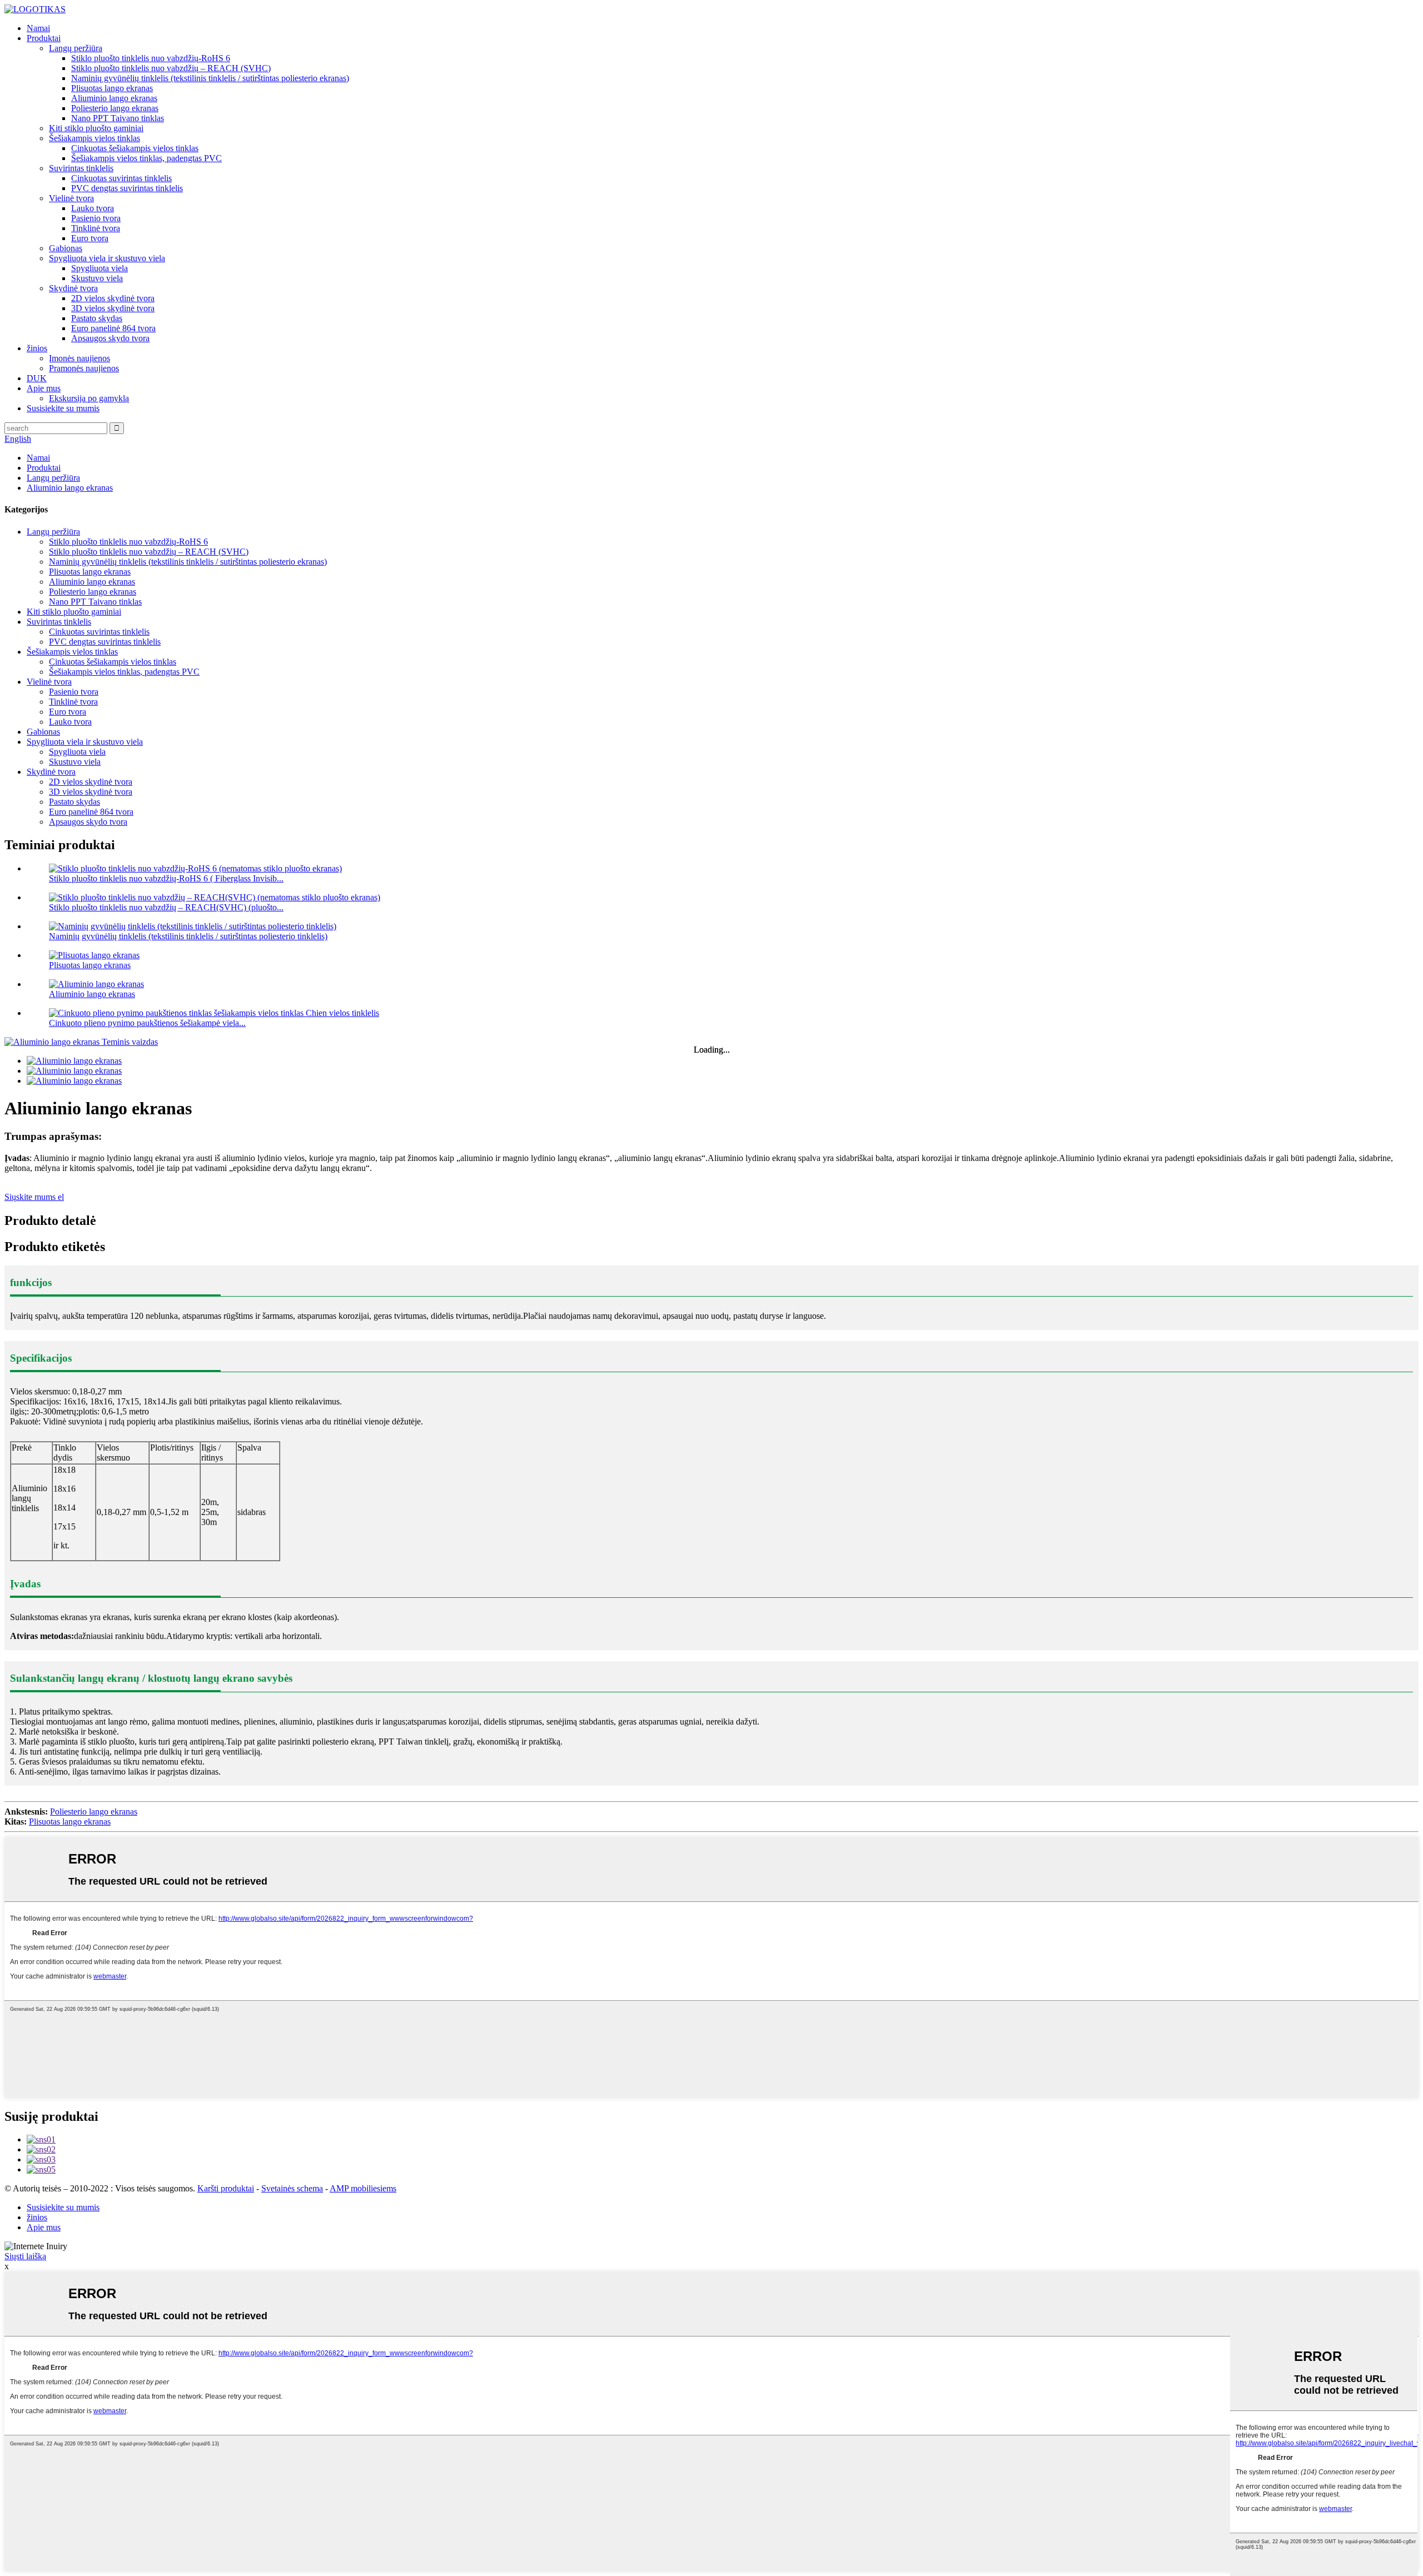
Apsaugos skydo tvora (110, 338)
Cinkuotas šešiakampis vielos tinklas (135, 148)
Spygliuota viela (99, 268)
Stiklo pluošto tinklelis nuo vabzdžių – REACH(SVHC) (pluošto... (166, 907)
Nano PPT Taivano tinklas (118, 118)
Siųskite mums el (34, 1197)
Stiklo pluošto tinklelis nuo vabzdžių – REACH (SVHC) (171, 68)
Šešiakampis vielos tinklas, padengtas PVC (146, 158)
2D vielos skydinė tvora (113, 298)
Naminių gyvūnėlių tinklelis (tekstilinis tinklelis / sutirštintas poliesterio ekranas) (210, 78)
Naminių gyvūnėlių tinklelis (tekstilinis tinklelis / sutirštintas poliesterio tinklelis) (188, 936)
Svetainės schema (292, 2188)
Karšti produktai (226, 2188)
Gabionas (66, 248)
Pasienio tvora (96, 218)
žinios (37, 348)
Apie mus (44, 388)
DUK (37, 378)
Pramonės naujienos (84, 368)
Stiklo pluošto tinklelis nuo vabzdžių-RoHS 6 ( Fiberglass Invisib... (166, 878)
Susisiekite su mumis (63, 408)
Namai (38, 28)
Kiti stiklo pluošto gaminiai (96, 128)
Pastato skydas (97, 318)
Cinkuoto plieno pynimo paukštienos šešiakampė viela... (147, 1023)
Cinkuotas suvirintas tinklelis (121, 178)
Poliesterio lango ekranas (115, 108)
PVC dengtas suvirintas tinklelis (127, 188)
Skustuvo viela (97, 278)
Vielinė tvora (71, 198)
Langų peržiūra (76, 48)
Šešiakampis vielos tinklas (94, 138)
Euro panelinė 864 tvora (113, 328)
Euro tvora (90, 238)
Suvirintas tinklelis (81, 168)
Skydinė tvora (73, 288)
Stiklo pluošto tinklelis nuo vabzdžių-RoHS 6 (151, 58)
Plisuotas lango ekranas (112, 88)
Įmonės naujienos (79, 358)
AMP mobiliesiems (363, 2188)
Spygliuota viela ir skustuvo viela (107, 258)
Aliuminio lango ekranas (114, 98)
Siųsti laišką (25, 2256)
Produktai (44, 38)
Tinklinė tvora (96, 228)
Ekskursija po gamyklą (89, 398)
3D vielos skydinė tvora (113, 308)
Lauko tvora (93, 208)
